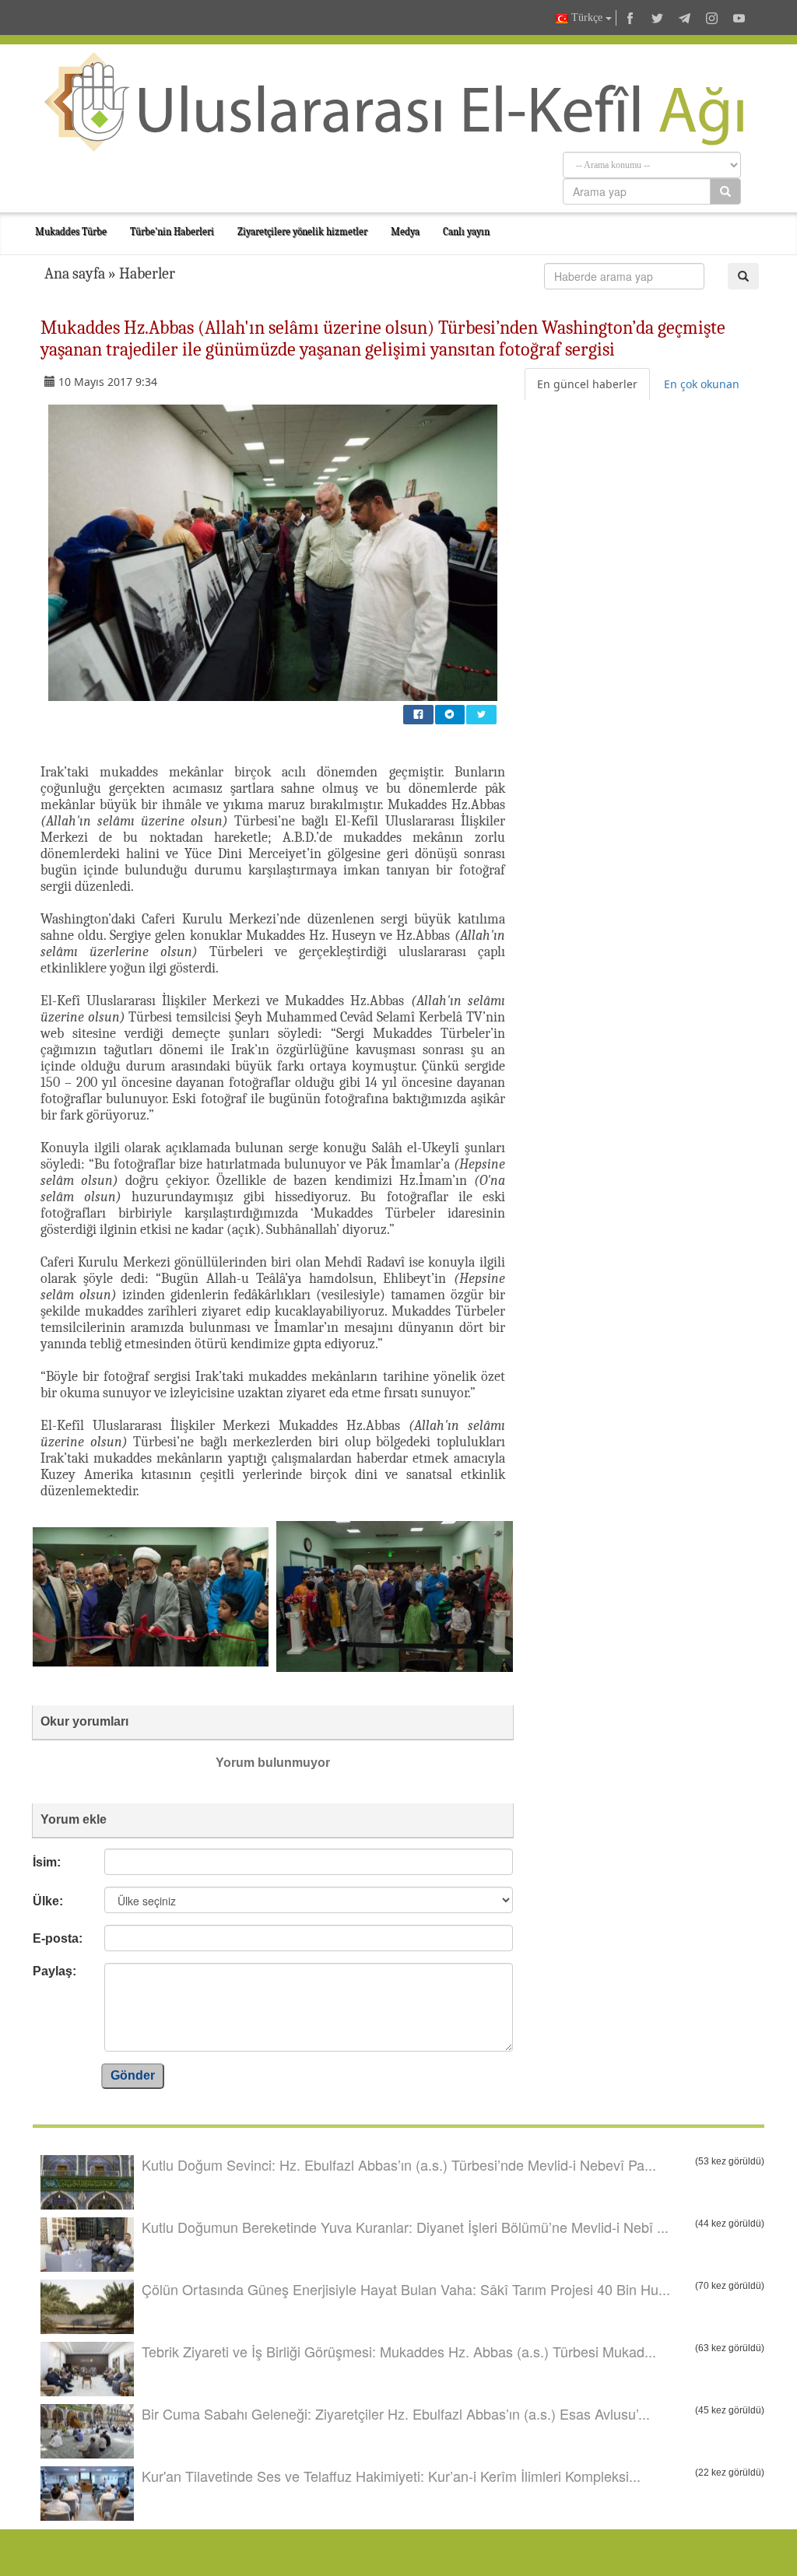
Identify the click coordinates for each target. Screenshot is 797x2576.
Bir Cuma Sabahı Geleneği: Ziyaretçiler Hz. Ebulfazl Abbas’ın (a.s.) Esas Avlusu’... (396, 2413)
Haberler (147, 273)
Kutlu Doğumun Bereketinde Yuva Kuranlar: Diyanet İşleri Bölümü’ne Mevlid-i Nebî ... (405, 2227)
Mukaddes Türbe (71, 231)
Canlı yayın (466, 231)
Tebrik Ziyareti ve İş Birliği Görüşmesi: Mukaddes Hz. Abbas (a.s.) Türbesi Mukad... (399, 2351)
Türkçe (587, 18)
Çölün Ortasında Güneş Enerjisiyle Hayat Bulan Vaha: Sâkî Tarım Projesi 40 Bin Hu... (406, 2289)
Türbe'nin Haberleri (172, 231)
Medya (405, 231)
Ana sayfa (75, 273)
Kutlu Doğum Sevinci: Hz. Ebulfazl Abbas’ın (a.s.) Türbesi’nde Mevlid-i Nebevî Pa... (399, 2164)
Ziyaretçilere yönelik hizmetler (302, 231)
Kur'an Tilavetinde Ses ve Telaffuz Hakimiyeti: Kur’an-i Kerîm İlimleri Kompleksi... (391, 2476)
